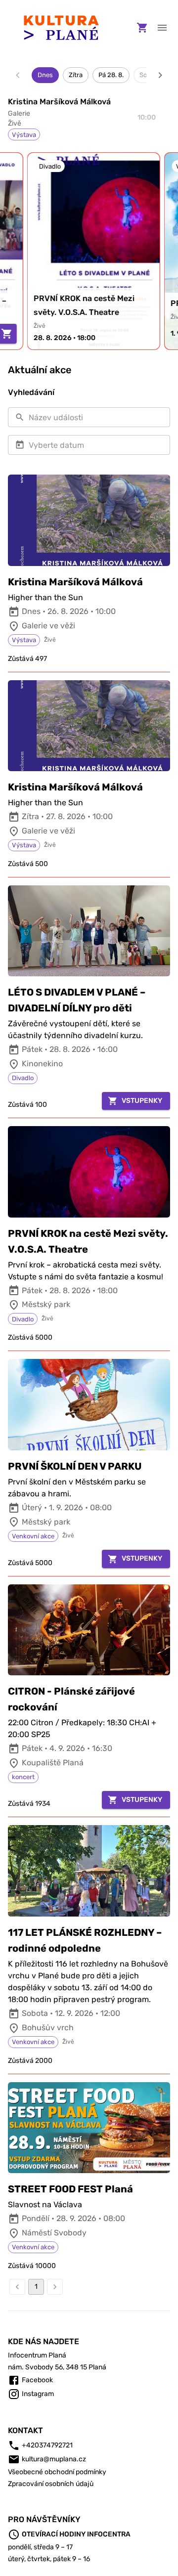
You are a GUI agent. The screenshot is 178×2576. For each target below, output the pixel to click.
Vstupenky (142, 1101)
